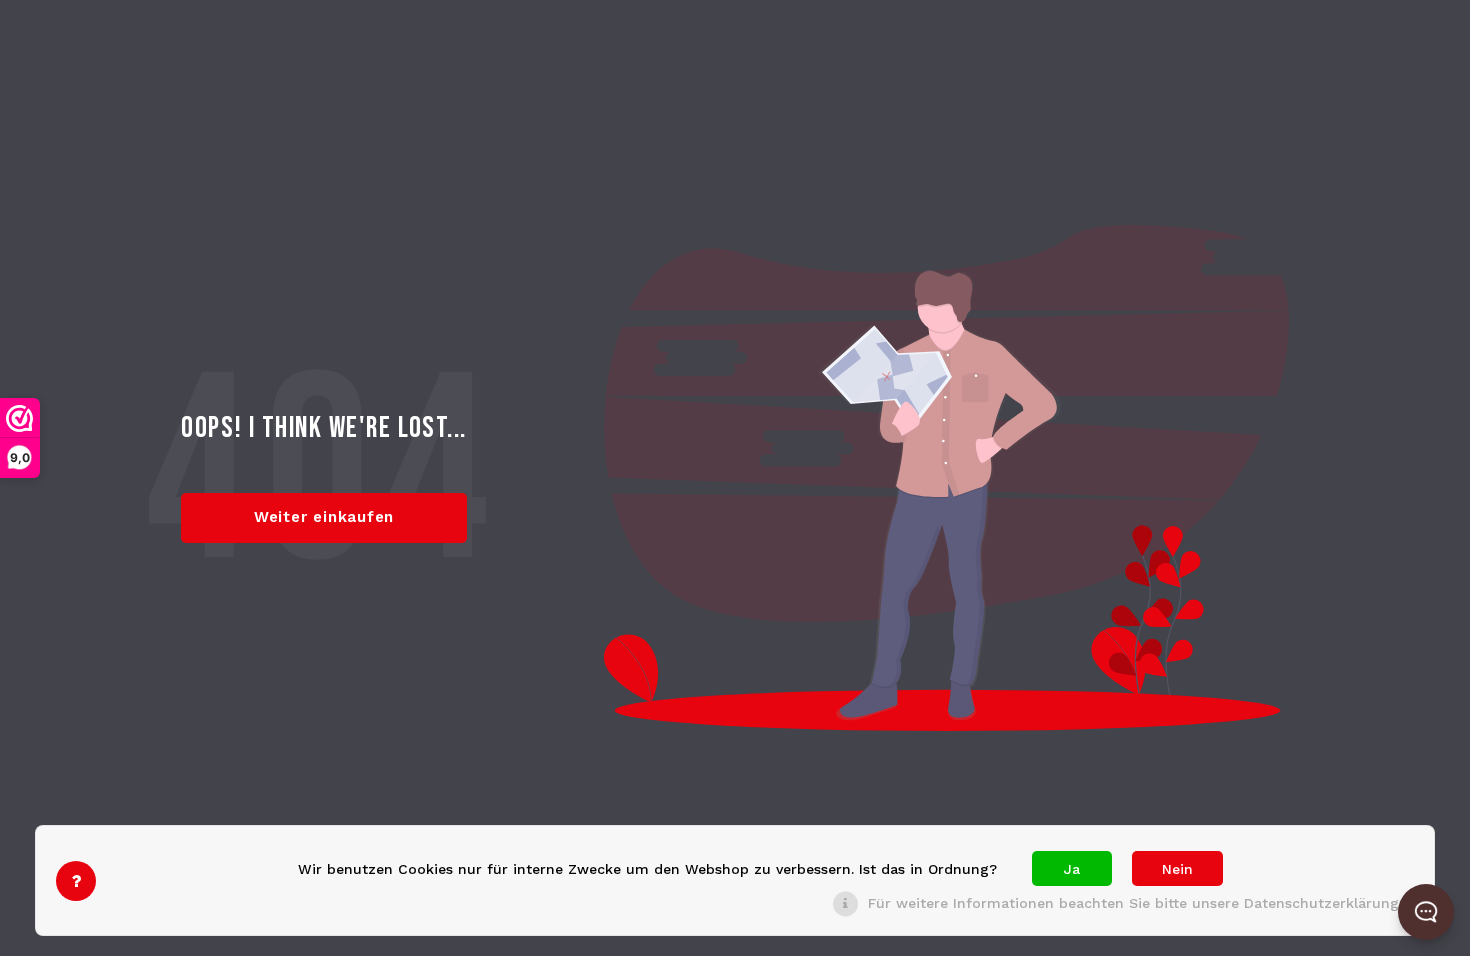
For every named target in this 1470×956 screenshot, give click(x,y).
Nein (1177, 869)
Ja (1072, 869)
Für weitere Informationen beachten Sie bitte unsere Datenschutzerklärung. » (1141, 903)
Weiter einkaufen (324, 517)
